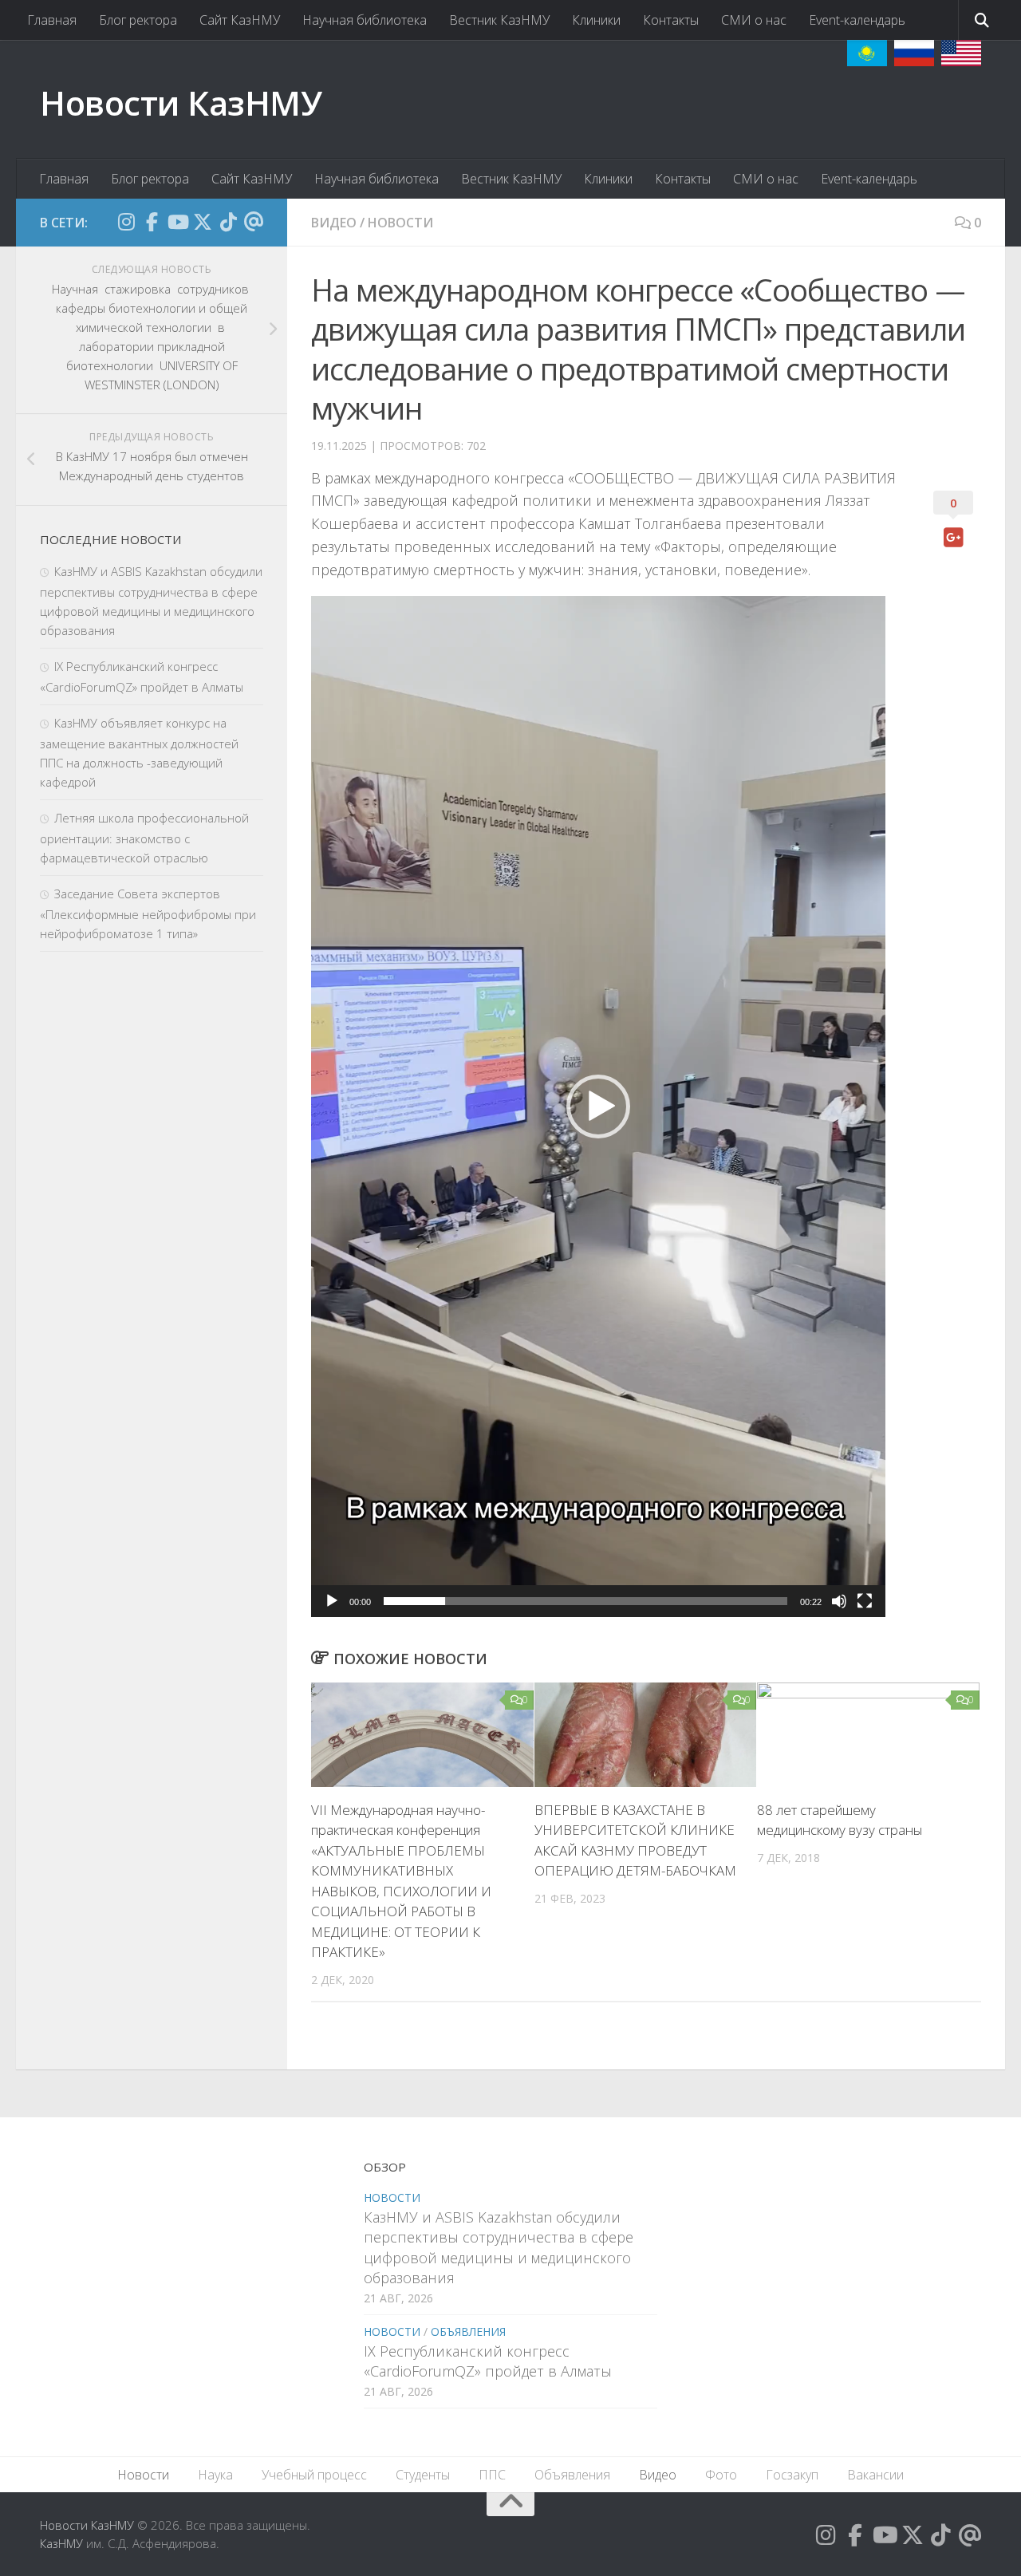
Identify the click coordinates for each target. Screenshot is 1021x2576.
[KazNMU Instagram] (126, 222)
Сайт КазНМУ (240, 20)
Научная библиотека (365, 20)
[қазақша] (867, 53)
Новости (400, 223)
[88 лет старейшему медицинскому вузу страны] (868, 1735)
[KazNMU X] (203, 222)
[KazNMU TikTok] (228, 222)
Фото (721, 2475)
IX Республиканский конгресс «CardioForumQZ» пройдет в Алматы (488, 2361)
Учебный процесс (314, 2475)
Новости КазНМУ (181, 103)
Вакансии (875, 2475)
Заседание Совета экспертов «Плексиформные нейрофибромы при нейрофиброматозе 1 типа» (148, 913)
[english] (961, 53)
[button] (598, 1107)
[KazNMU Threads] (254, 222)
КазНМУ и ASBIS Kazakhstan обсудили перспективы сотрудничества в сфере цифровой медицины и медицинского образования (499, 2247)
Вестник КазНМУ (499, 20)
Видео (334, 223)
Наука (215, 2475)
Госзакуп (792, 2475)
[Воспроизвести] (332, 1601)
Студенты (423, 2475)
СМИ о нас (754, 20)
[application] (598, 1107)
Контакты (671, 20)
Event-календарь (857, 20)
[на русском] (914, 53)
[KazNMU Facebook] (152, 222)
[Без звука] (839, 1601)
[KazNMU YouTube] (177, 222)
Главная (52, 20)
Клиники (596, 20)
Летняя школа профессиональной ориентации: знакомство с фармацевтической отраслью (144, 838)
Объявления (468, 2331)
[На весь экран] (865, 1601)
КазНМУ (61, 2543)
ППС (492, 2475)
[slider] (585, 1601)
